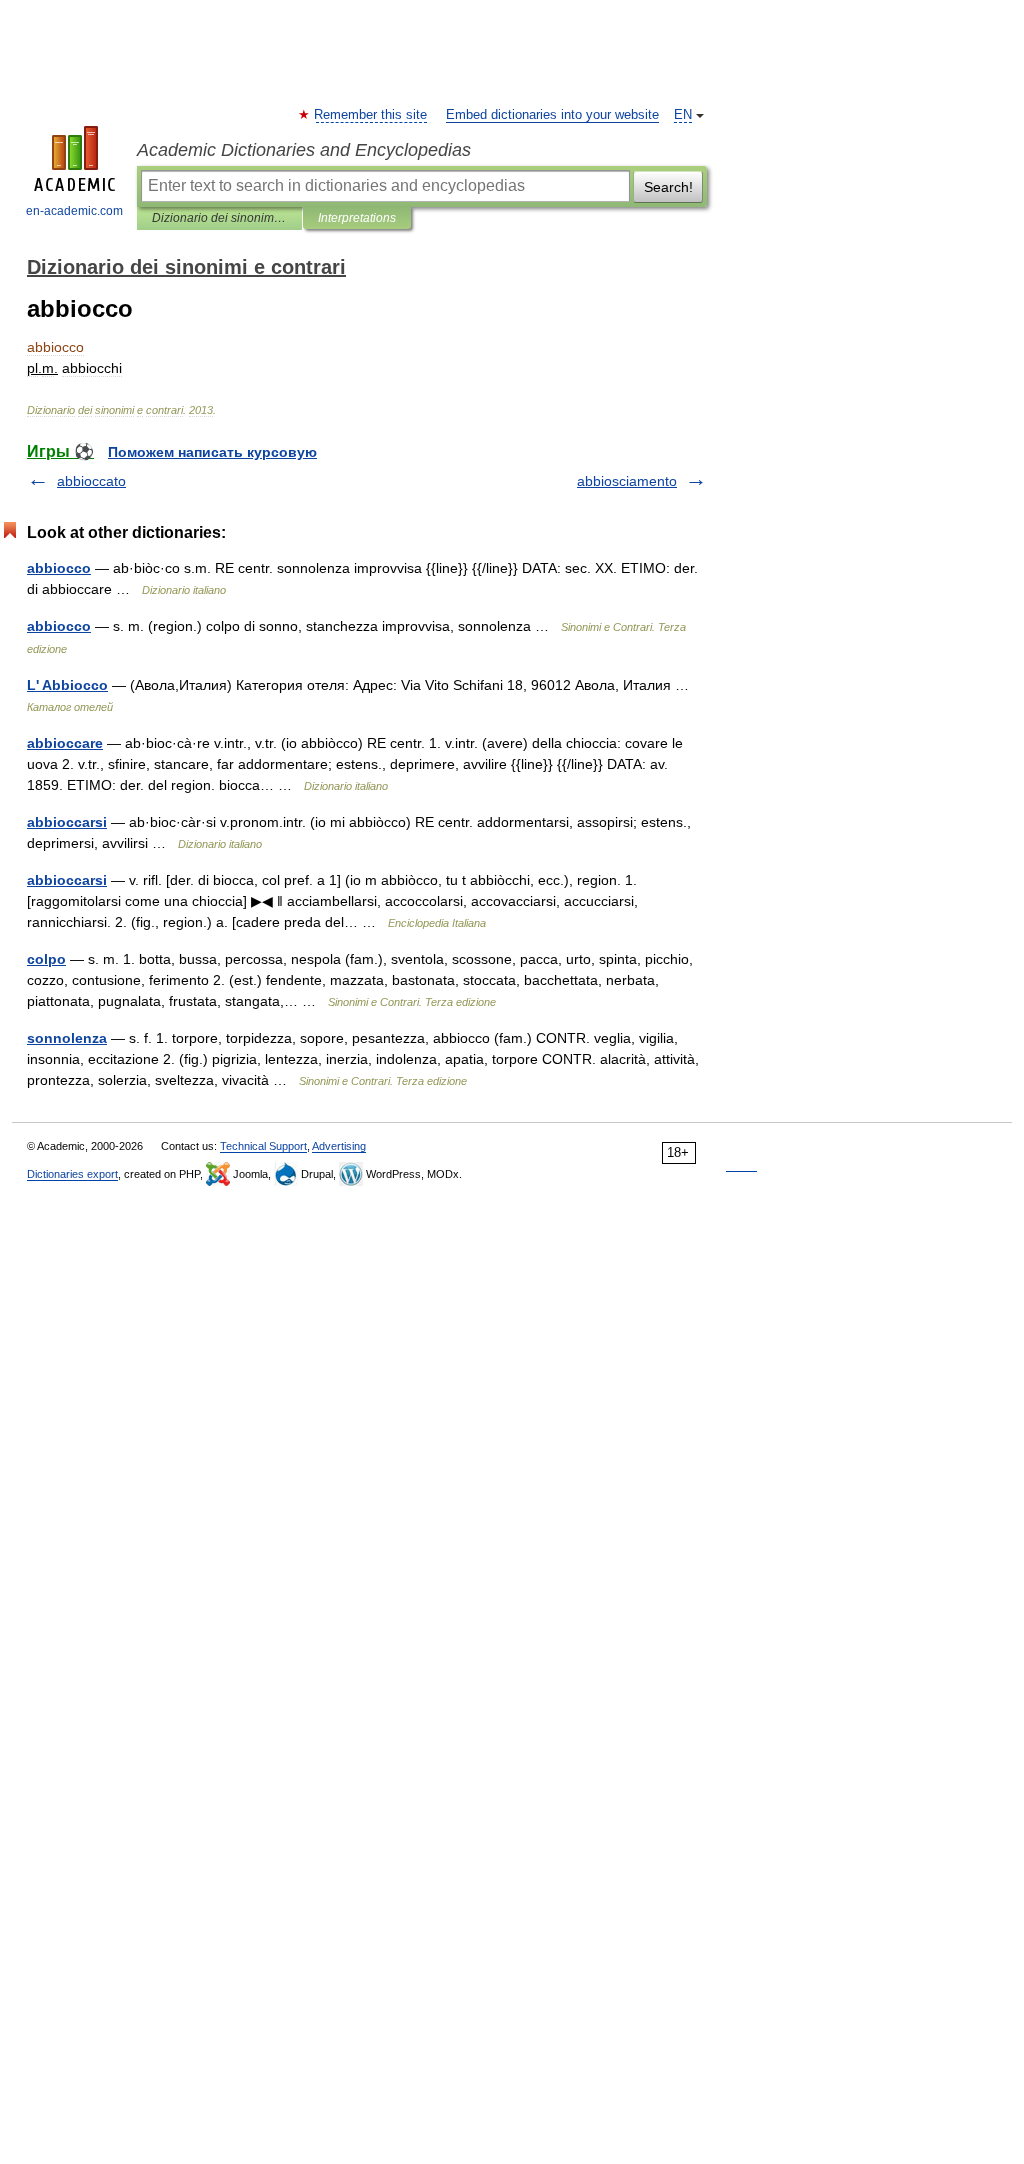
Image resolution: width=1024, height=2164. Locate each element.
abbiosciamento (627, 481)
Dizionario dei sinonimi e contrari (219, 218)
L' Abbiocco (67, 685)
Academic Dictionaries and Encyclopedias (304, 150)
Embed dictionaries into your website (552, 115)
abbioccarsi (67, 822)
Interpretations (357, 218)
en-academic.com (74, 211)
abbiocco (59, 568)
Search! (668, 187)
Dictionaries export (72, 1174)
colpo (46, 959)
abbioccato (91, 481)
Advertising (339, 1146)
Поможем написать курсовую (212, 452)
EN (683, 115)
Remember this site (371, 115)
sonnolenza (67, 1038)
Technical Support (263, 1146)
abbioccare (65, 743)
